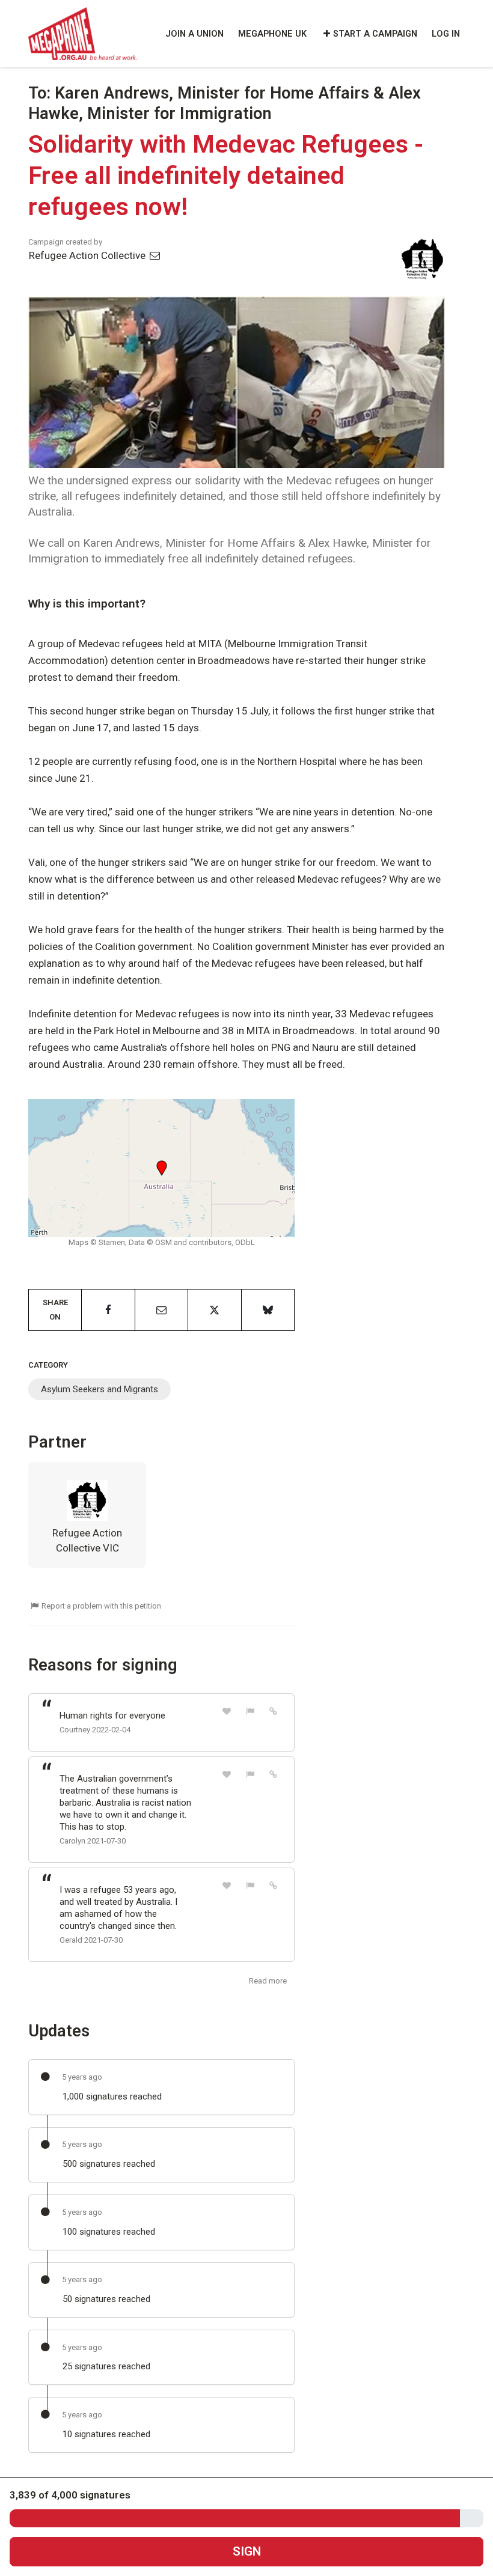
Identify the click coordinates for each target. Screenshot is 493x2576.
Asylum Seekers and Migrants (100, 1389)
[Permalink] (274, 1711)
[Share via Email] (161, 1310)
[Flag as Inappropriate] (250, 1711)
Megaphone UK (272, 34)
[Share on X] (214, 1310)
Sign (247, 2551)
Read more (268, 1981)
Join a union (194, 34)
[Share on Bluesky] (268, 1310)
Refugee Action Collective (88, 255)
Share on (55, 1310)
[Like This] (227, 1711)
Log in (446, 34)
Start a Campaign (375, 34)
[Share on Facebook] (108, 1310)
